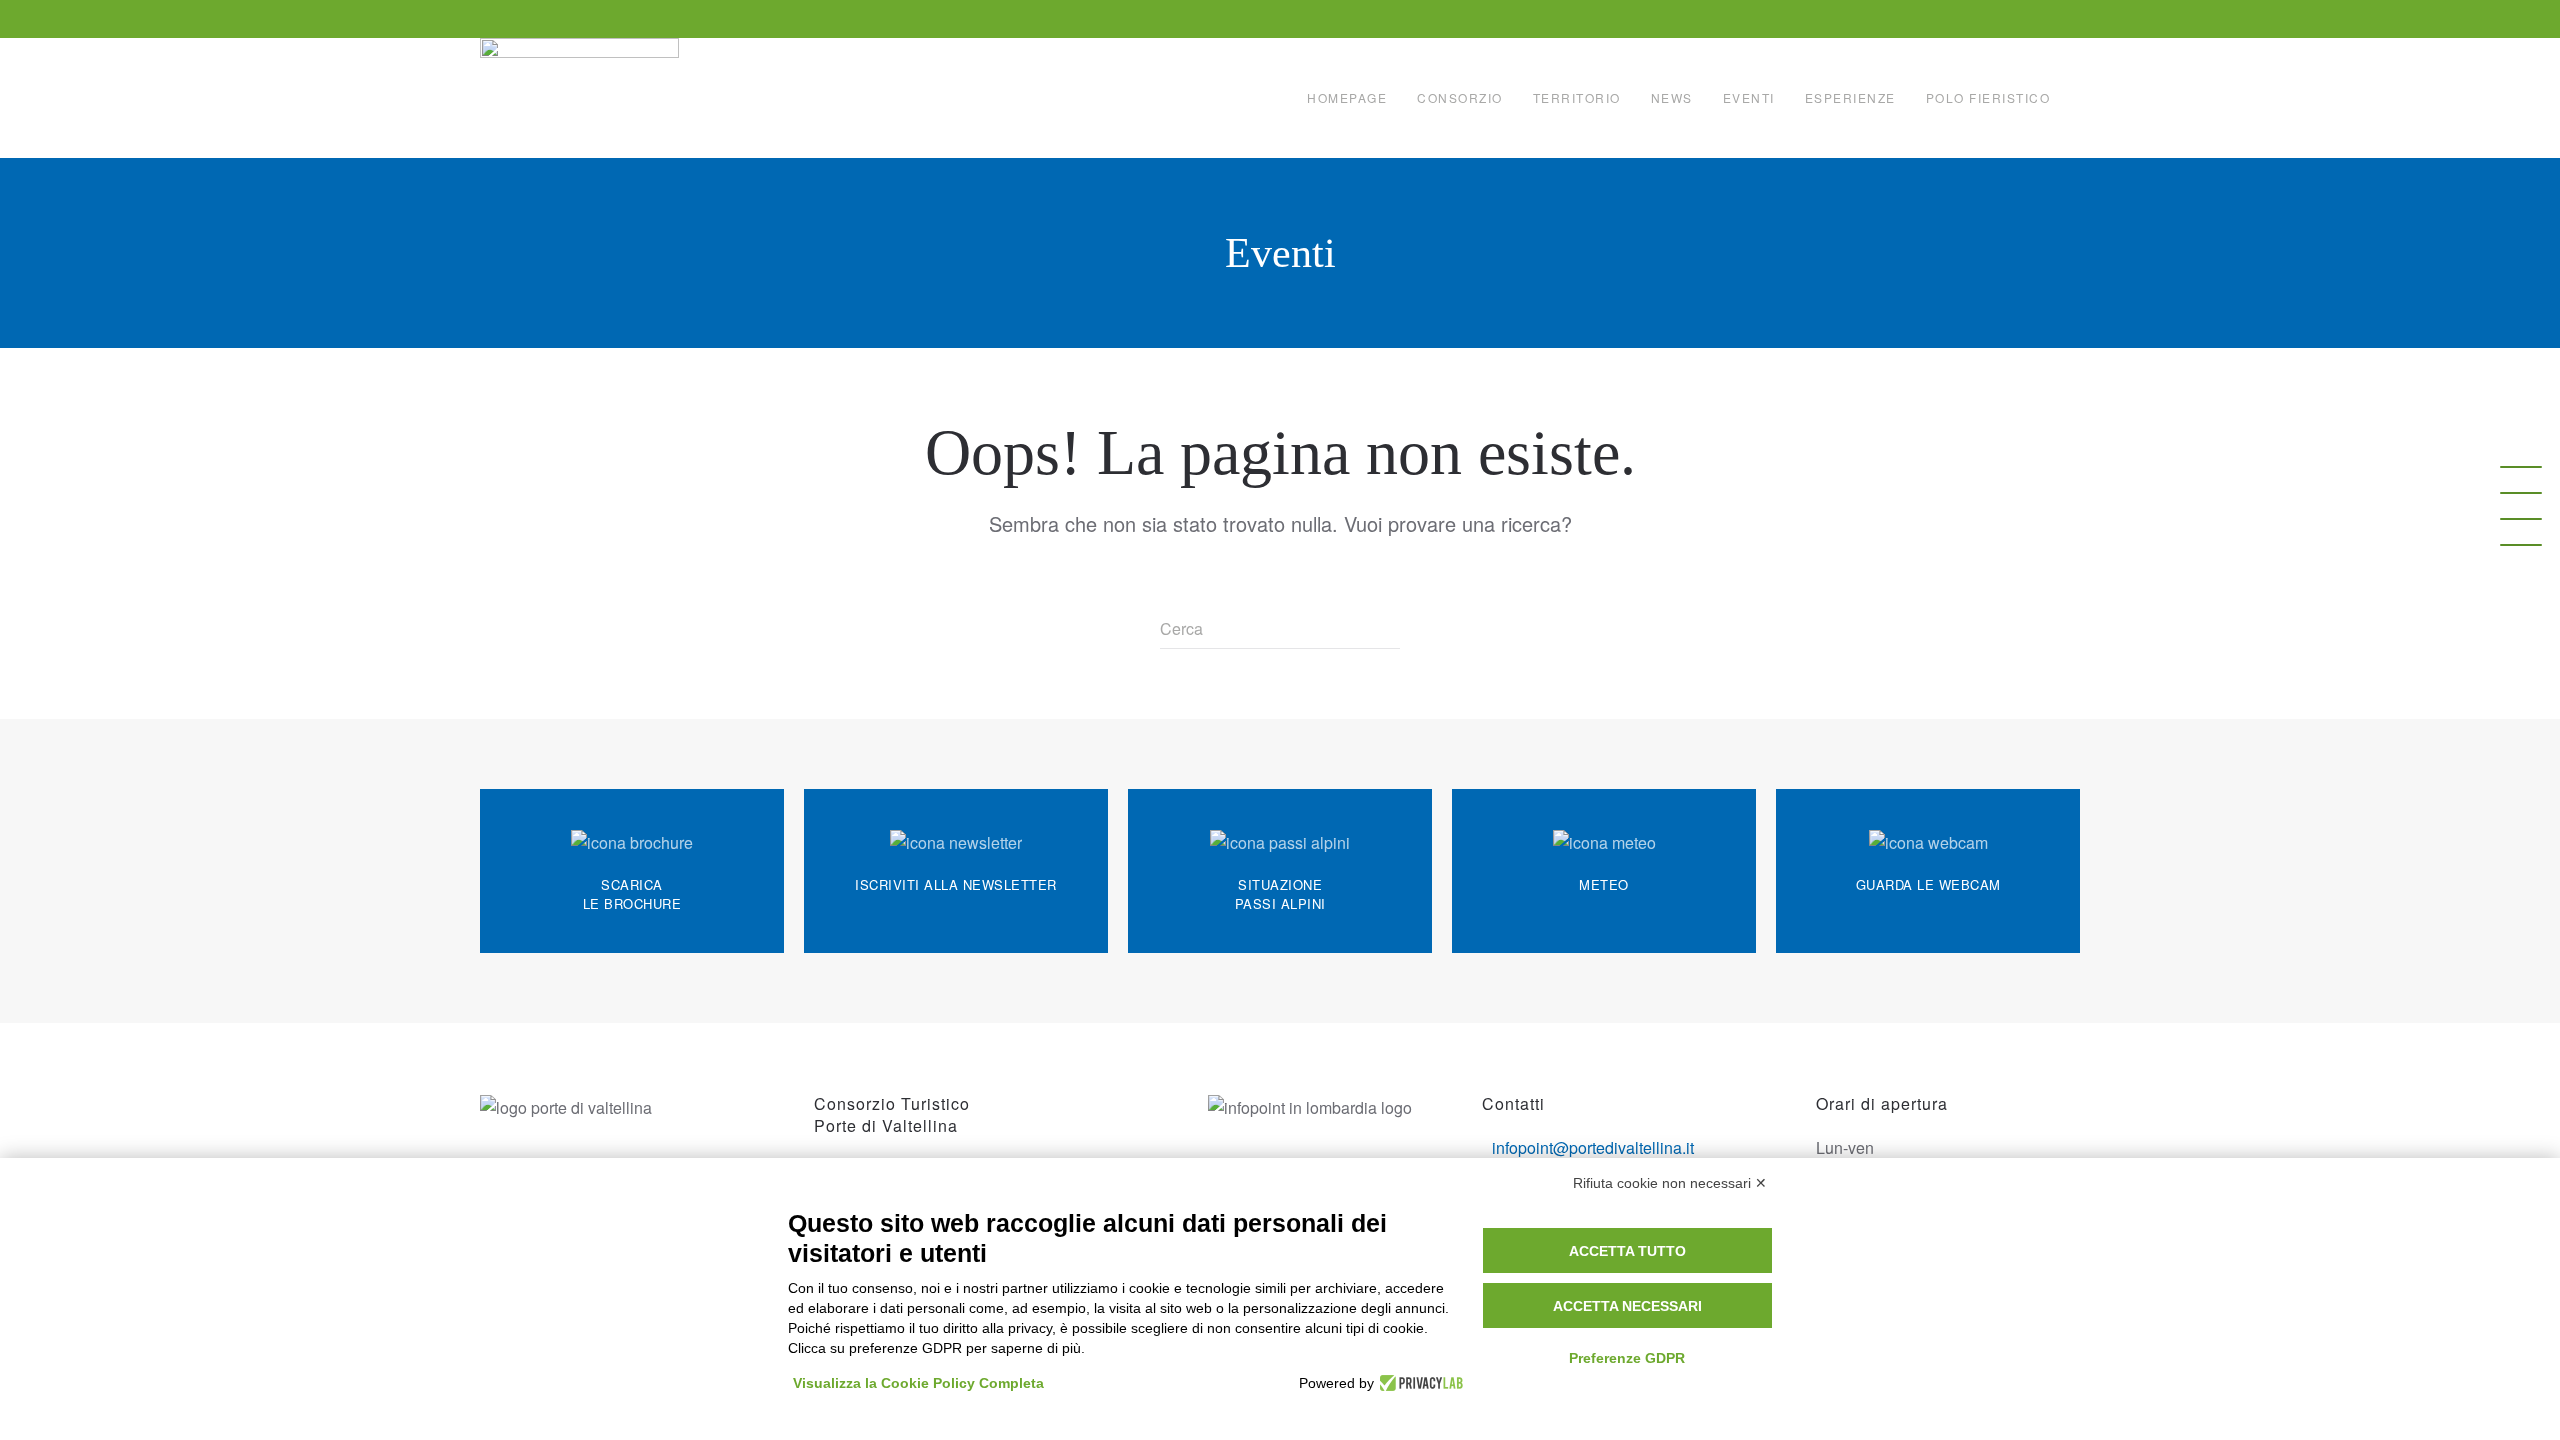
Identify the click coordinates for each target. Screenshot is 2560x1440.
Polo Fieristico (1988, 97)
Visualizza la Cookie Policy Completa (918, 1383)
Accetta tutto (1627, 1251)
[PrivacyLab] (1418, 1383)
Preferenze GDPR (1627, 1358)
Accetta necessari (1627, 1306)
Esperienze (1850, 97)
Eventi (1749, 97)
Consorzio (1460, 97)
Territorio (1577, 97)
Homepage (1347, 97)
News (1672, 97)
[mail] (2521, 493)
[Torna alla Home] (582, 98)
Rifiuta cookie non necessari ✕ (1670, 1183)
